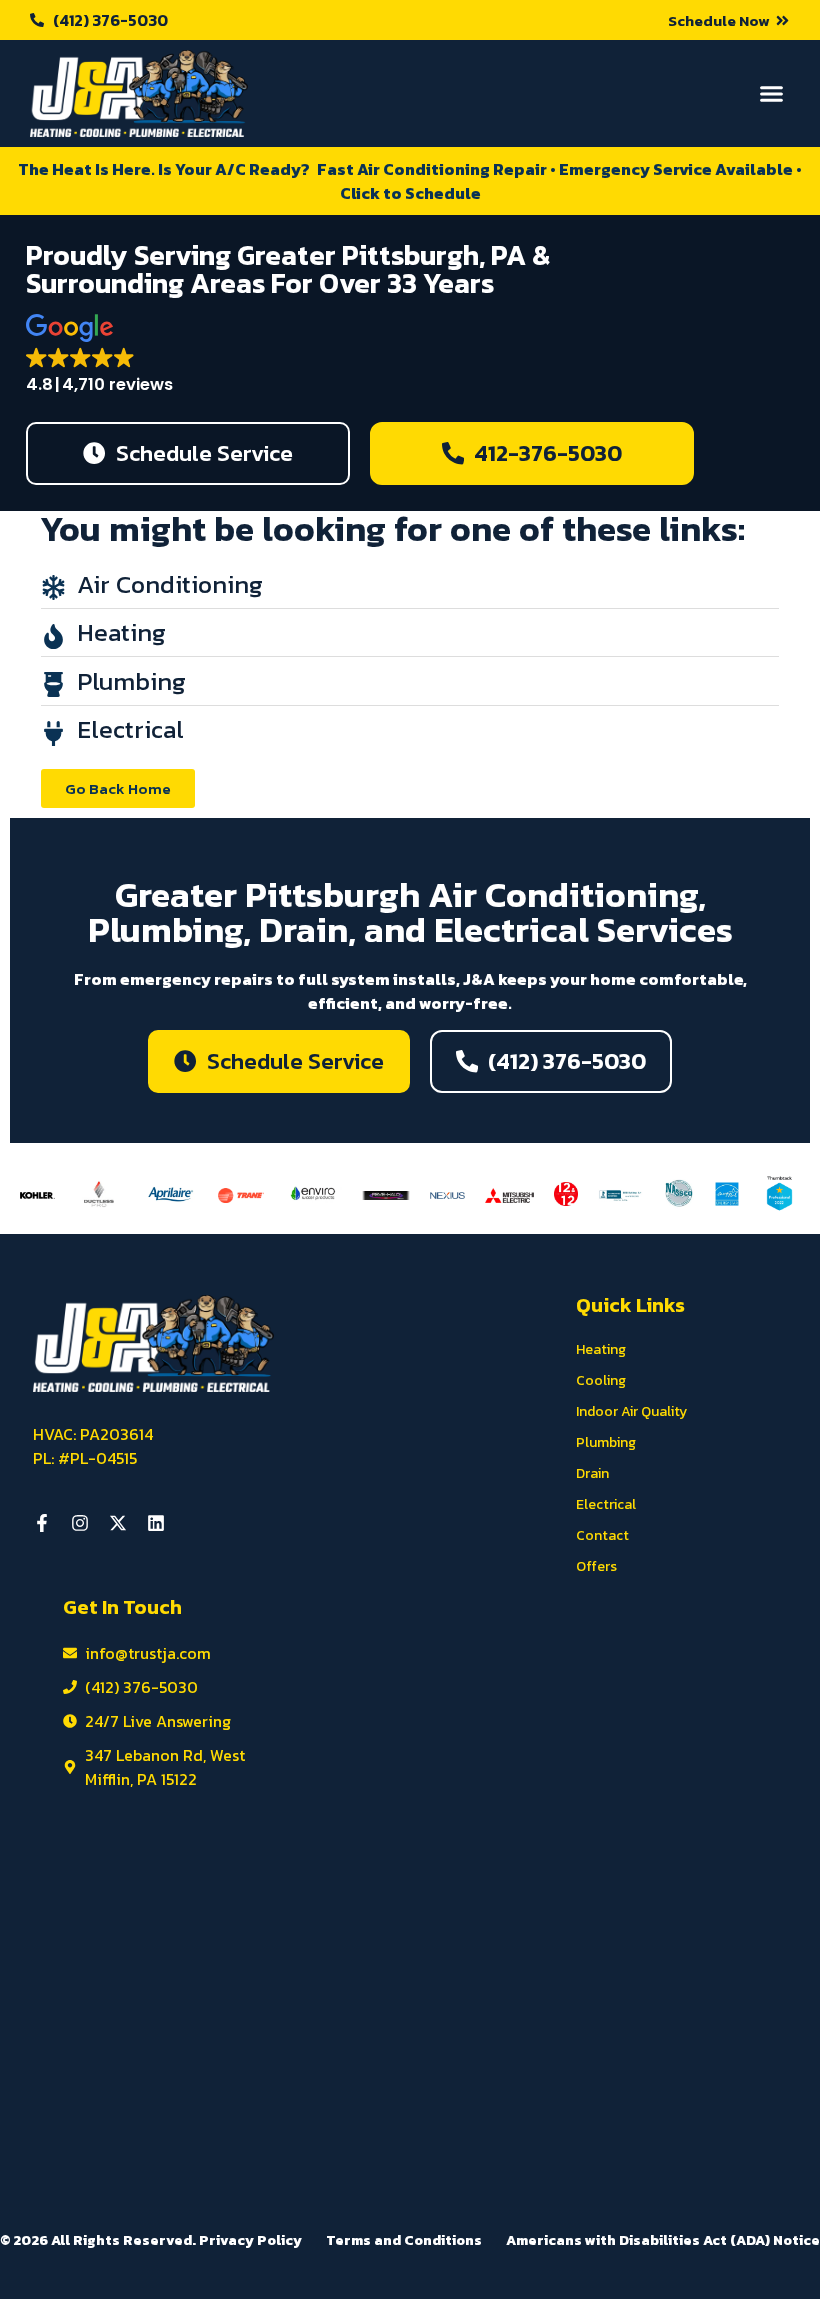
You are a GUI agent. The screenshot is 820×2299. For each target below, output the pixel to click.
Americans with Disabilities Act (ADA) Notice (663, 2240)
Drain (592, 1473)
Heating (601, 1349)
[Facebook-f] (42, 1523)
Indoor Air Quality (631, 1411)
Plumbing (606, 1442)
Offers (596, 1566)
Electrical (606, 1504)
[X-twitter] (118, 1523)
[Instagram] (80, 1523)
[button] (729, 20)
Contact (602, 1535)
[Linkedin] (156, 1523)
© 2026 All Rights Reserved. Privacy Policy (151, 2240)
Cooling (601, 1380)
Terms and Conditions (404, 2240)
